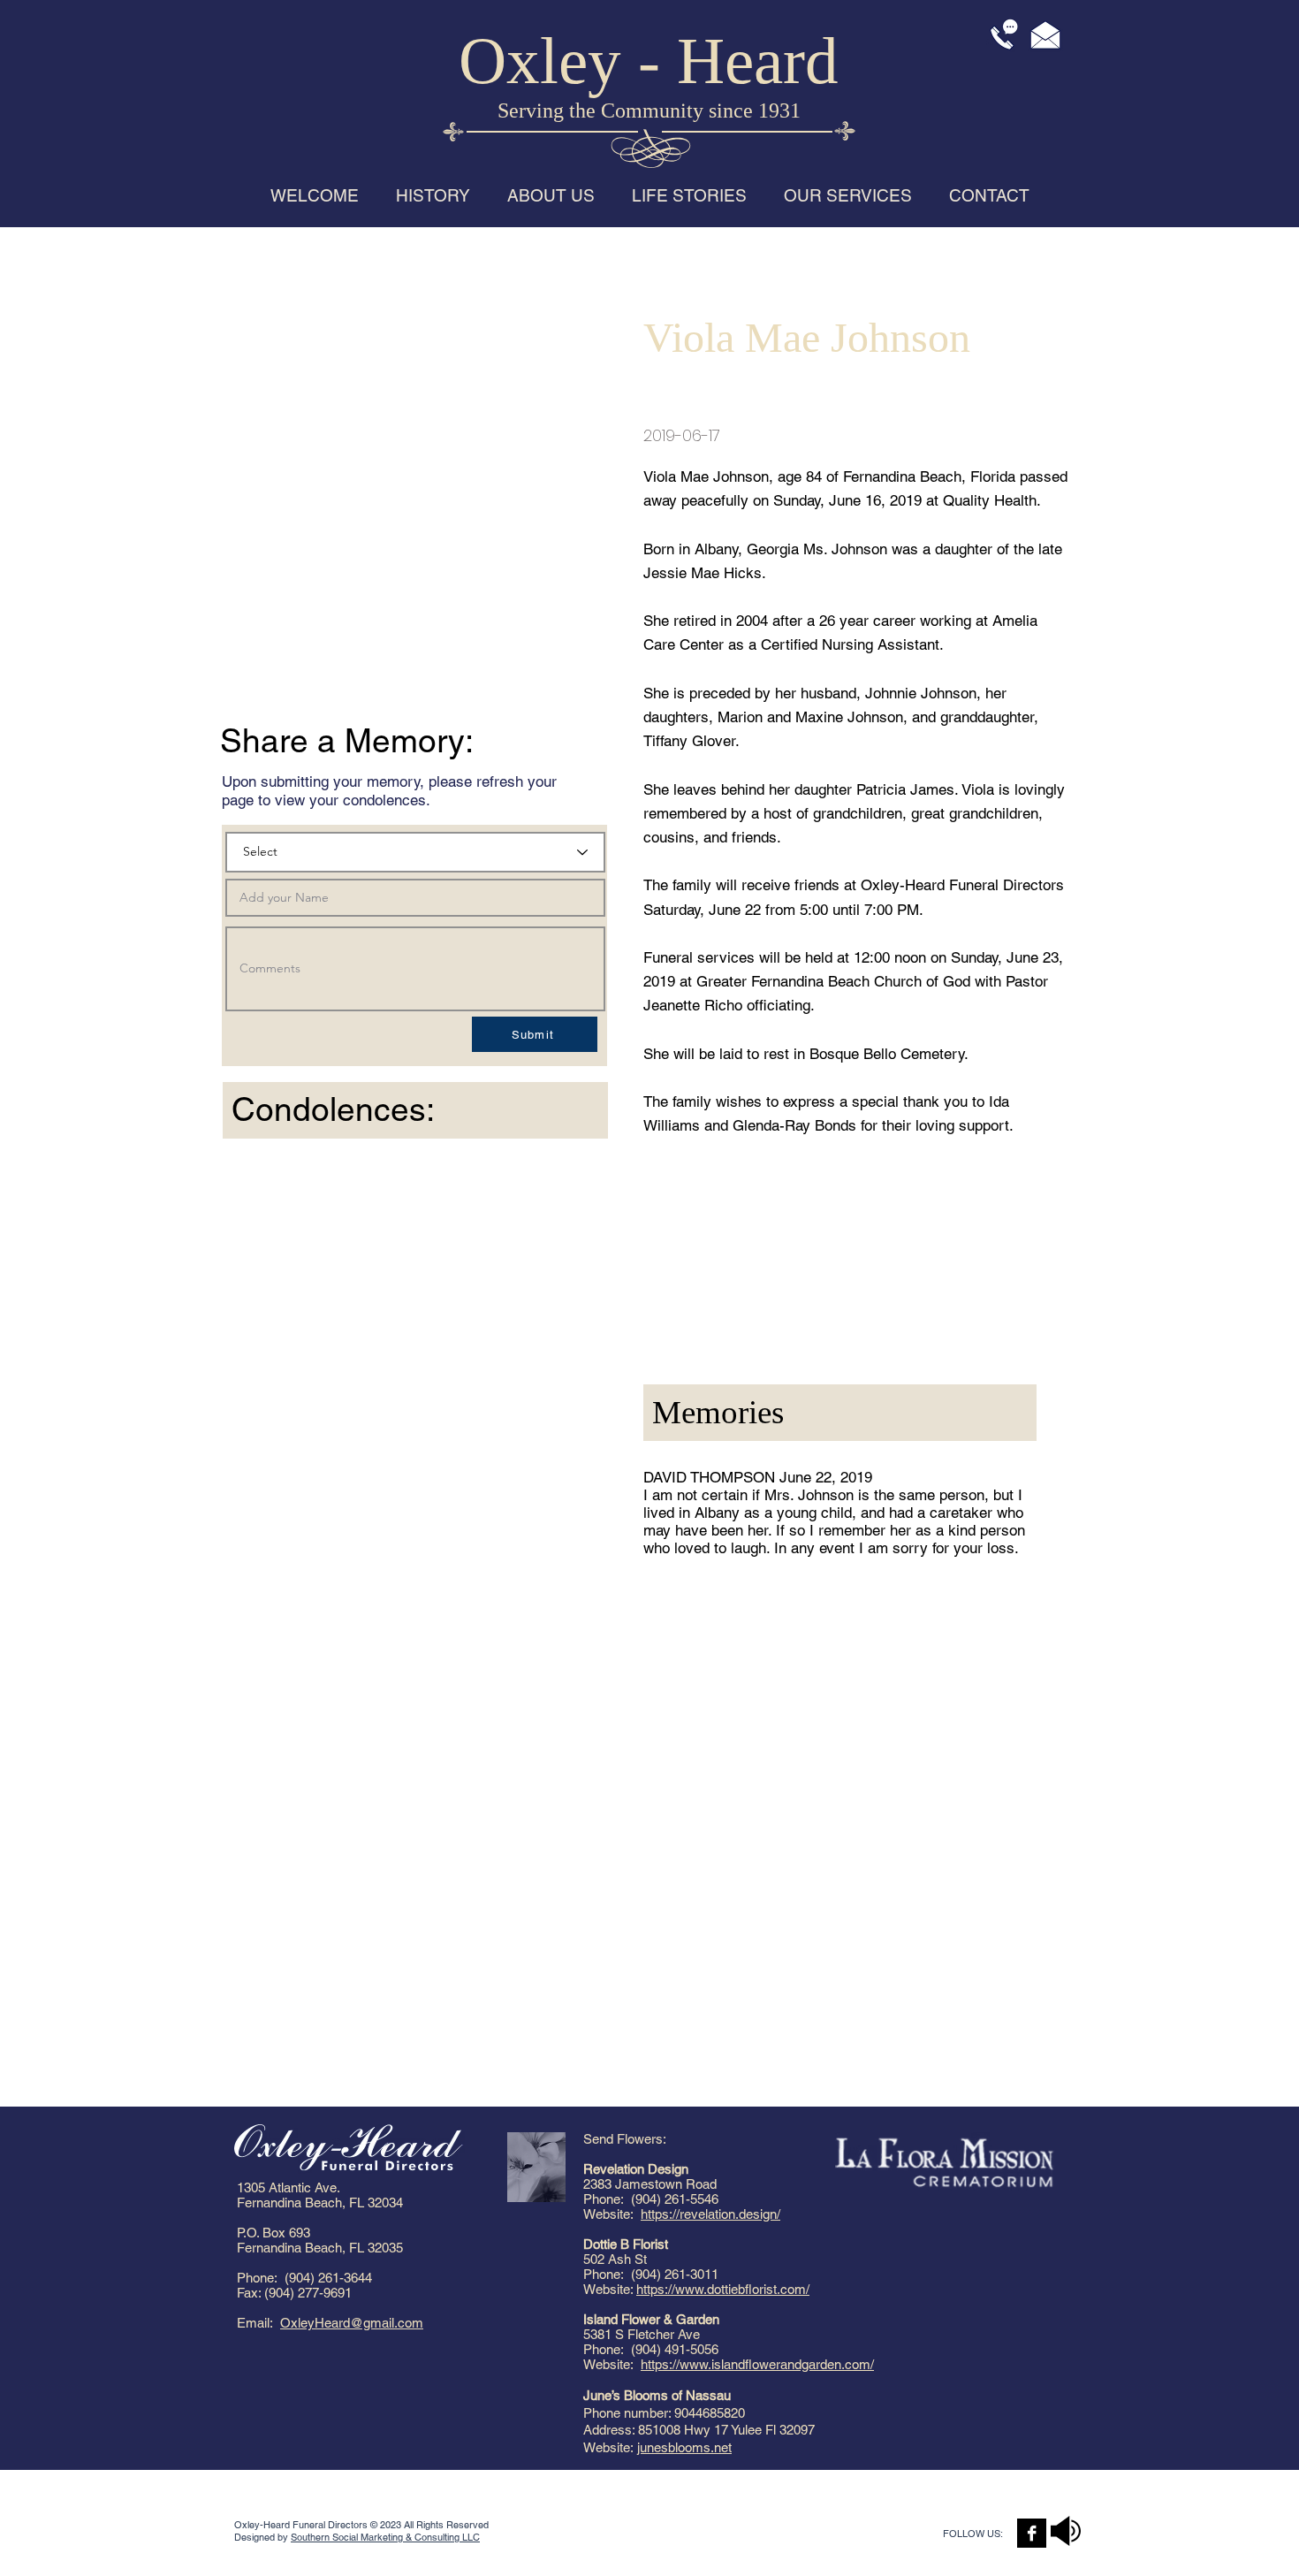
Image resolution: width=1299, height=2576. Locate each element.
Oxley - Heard (649, 61)
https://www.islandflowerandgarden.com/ (757, 2364)
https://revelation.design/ (710, 2214)
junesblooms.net (684, 2447)
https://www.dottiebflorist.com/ (723, 2289)
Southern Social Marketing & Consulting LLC (385, 2537)
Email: (258, 2323)
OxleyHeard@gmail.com (352, 2323)
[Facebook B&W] (1032, 2533)
